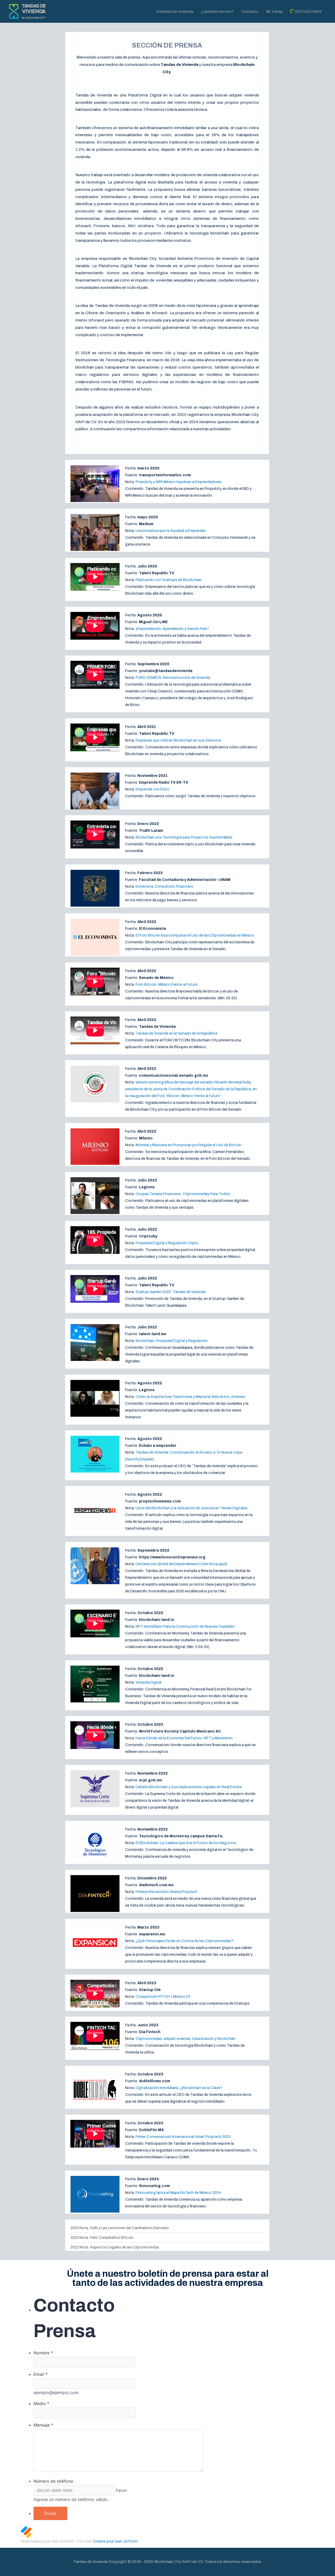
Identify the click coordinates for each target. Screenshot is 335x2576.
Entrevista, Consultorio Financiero (164, 887)
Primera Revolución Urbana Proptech (166, 1892)
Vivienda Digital (149, 1682)
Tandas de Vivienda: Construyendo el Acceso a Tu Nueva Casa (189, 1452)
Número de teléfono (53, 2481)
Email (41, 2374)
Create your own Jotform (115, 2541)
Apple (147, 1459)
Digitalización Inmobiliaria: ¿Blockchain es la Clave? (179, 2088)
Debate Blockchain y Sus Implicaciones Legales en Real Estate (189, 1787)
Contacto (250, 12)
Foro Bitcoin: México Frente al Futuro (167, 985)
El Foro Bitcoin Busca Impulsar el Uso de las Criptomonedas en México (195, 935)
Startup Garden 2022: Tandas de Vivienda (171, 1292)
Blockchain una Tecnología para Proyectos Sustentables (184, 837)
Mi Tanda (274, 12)
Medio (41, 2403)
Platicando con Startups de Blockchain (169, 580)
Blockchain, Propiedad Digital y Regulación (172, 1341)
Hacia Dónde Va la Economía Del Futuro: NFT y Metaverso (184, 1738)
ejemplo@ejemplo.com (56, 2393)
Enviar (50, 2513)
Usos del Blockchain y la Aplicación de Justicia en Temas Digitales (192, 1508)
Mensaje (43, 2425)
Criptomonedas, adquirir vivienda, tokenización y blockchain (186, 2039)
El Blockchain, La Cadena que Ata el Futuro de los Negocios (186, 1843)
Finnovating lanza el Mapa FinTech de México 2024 (178, 2193)
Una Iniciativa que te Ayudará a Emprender (171, 531)
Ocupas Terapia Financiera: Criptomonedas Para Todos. (183, 1194)
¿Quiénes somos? (217, 12)
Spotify (133, 1459)
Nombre (43, 2353)
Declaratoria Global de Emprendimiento (168, 1564)
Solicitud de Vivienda (175, 12)
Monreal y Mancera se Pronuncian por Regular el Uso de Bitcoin (188, 1145)
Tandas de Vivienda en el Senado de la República (176, 1033)
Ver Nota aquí (214, 1564)
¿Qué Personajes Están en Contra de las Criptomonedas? (185, 1941)
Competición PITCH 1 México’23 (163, 1997)
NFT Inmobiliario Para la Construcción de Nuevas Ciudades (185, 1627)
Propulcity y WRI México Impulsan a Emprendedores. (179, 482)
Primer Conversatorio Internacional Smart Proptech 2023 (183, 2137)
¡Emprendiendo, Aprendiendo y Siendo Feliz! (172, 629)
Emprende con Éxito (152, 789)
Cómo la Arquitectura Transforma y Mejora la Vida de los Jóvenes (190, 1397)
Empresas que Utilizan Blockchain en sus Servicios (178, 740)
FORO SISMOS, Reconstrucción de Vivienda (173, 678)
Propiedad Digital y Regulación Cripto (167, 1243)
